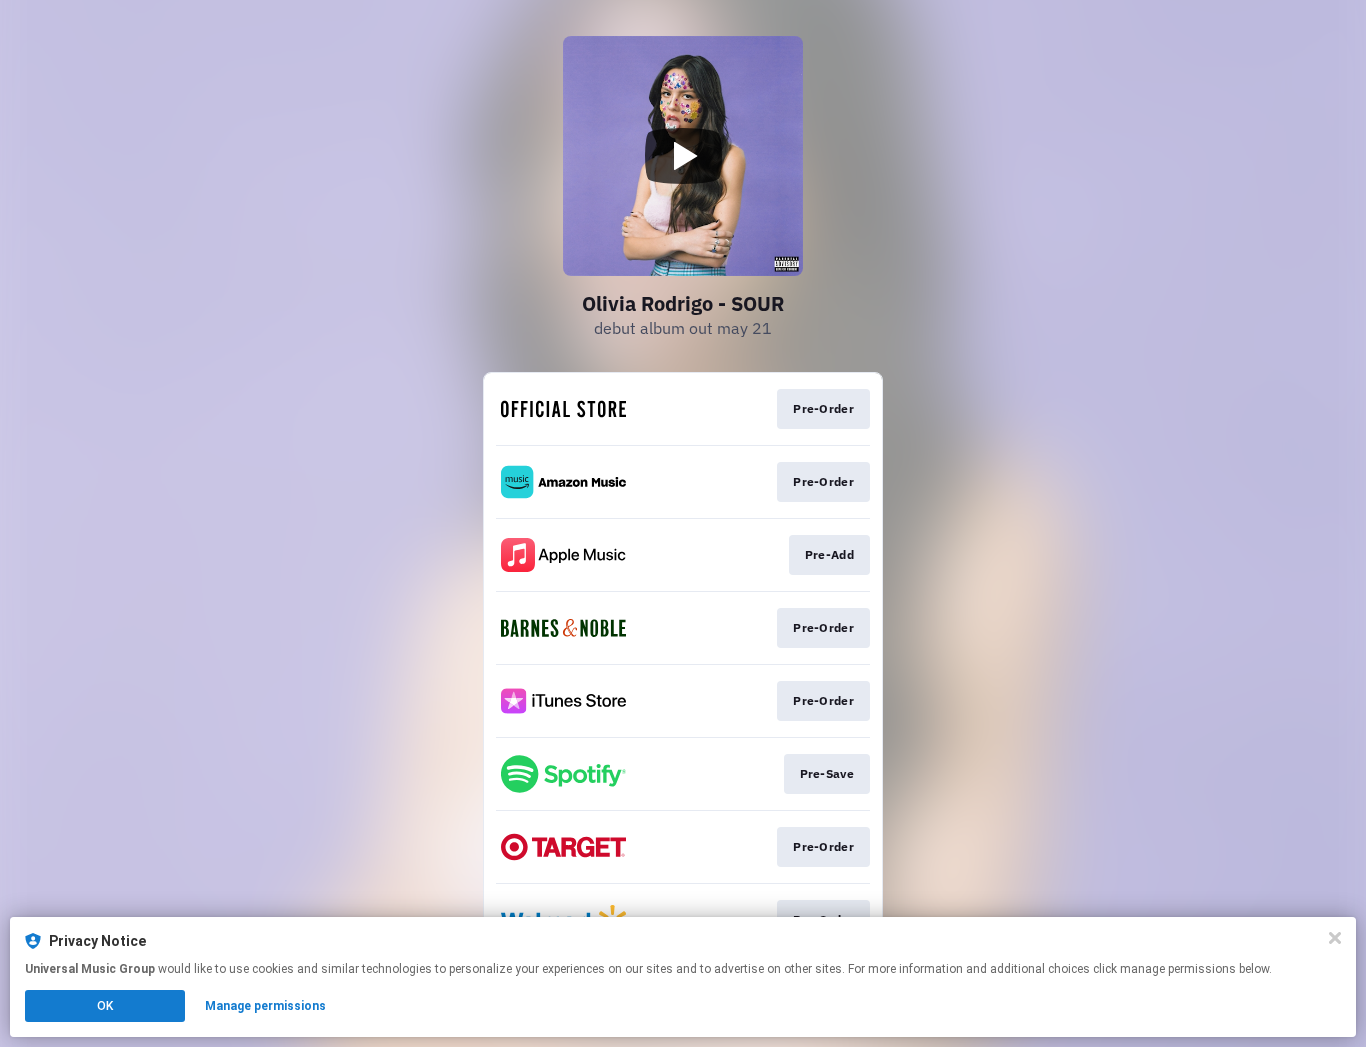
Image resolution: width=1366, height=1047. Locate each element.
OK (105, 1006)
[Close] (1335, 938)
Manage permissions (265, 1006)
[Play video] (683, 156)
